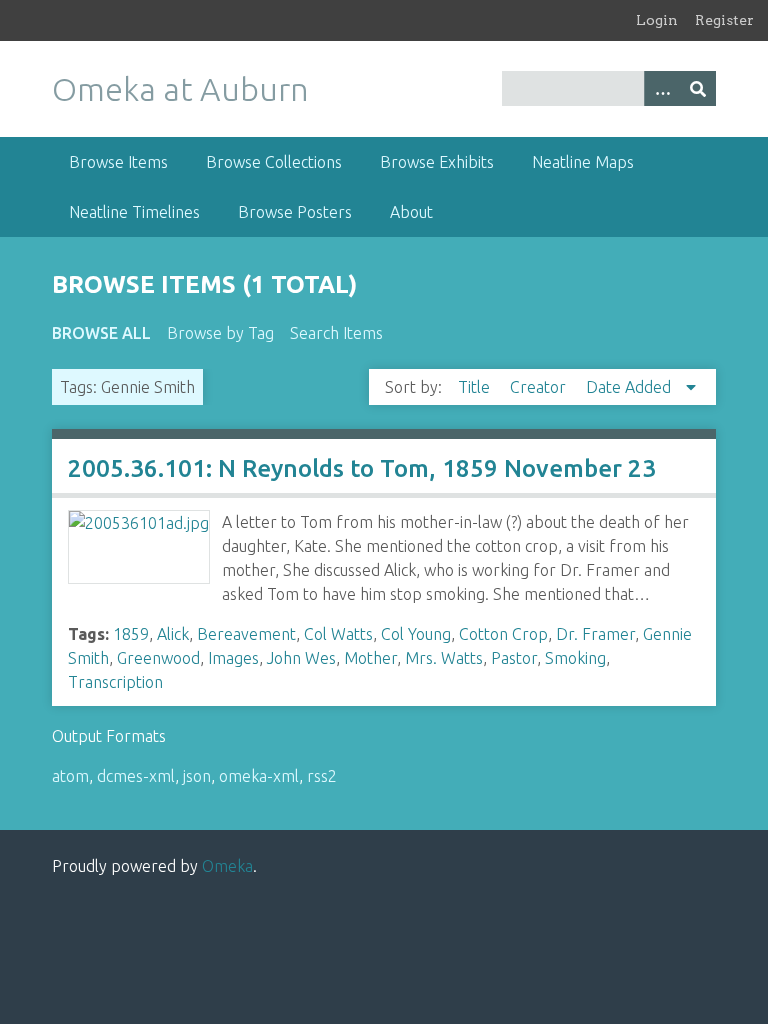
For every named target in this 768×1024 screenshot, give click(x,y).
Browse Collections (274, 162)
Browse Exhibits (437, 162)
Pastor (514, 658)
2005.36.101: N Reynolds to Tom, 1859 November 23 (362, 468)
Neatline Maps (583, 162)
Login (657, 20)
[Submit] (698, 88)
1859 (131, 634)
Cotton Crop (503, 634)
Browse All (101, 333)
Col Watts (338, 634)
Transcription (115, 682)
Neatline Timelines (134, 212)
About (411, 212)
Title (476, 387)
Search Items (336, 333)
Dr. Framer (595, 634)
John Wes (301, 658)
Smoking (575, 658)
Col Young (416, 634)
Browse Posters (295, 212)
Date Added (630, 387)
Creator (540, 387)
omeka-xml (259, 776)
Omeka (227, 866)
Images (233, 658)
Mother (370, 658)
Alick (173, 634)
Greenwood (158, 658)
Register (724, 20)
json (197, 776)
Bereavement (246, 634)
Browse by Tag (220, 333)
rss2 (322, 776)
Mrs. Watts (444, 658)
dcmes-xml (136, 776)
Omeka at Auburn (180, 89)
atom (70, 776)
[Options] (662, 88)
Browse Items (118, 162)
